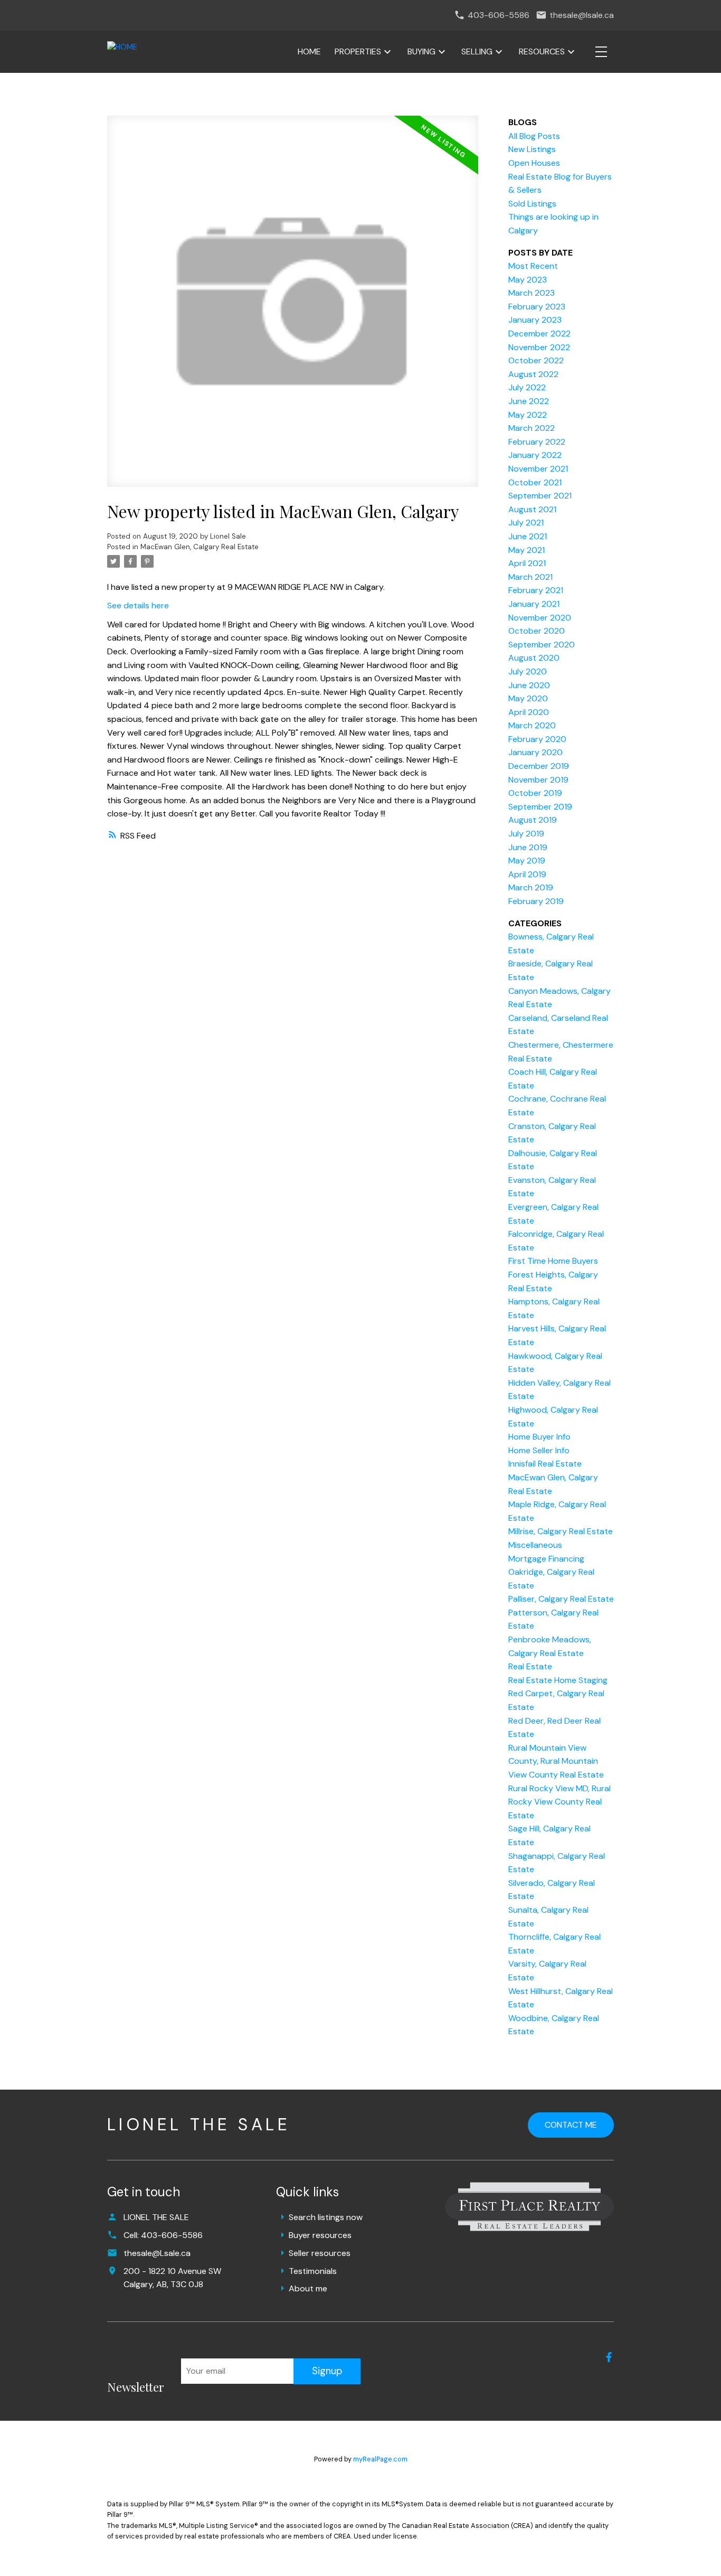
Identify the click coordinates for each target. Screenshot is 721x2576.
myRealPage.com (380, 2459)
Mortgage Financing (546, 1559)
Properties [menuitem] (358, 51)
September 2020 (542, 645)
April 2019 (527, 874)
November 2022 (539, 347)
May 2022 (528, 415)
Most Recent (533, 266)
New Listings (532, 149)
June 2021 (528, 536)
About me (308, 2288)
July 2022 (527, 387)
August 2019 (533, 820)
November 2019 (538, 780)
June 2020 (529, 685)
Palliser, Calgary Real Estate (561, 1599)
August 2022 (533, 374)
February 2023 (537, 307)
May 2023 (528, 280)
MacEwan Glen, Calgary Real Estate (200, 547)
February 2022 (537, 442)
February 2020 (537, 739)
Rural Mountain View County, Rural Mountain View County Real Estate (556, 1761)
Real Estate (530, 1666)
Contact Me (571, 2125)
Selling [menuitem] (477, 51)
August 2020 (534, 658)
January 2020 (535, 752)
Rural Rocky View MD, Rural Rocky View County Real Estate (559, 1802)
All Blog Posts (534, 136)
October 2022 (536, 360)
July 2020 (528, 671)
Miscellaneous (535, 1545)
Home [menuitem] (309, 51)
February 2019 (536, 901)
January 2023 (535, 320)
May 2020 (528, 698)
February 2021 (536, 590)
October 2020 (537, 631)
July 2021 (526, 523)
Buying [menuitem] (421, 51)
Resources (542, 51)
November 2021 (538, 469)
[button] (609, 2357)
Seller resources (320, 2253)
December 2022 (539, 333)
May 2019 (527, 861)
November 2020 (540, 618)
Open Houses (534, 163)
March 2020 (532, 725)
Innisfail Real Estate (545, 1464)
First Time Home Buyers (553, 1261)
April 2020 (529, 712)
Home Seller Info (539, 1450)
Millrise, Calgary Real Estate (561, 1531)
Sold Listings (532, 204)
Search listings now (326, 2217)
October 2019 (535, 793)
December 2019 (539, 766)
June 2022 (529, 401)
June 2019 (528, 847)
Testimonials (313, 2271)
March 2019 (531, 887)
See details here (138, 605)
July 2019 (526, 834)
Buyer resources (320, 2235)
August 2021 (532, 509)
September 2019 (540, 807)
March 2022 (532, 428)
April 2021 (527, 563)
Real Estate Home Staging (558, 1680)
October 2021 (535, 482)
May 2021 (526, 550)
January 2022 (535, 455)
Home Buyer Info (539, 1437)
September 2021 (540, 496)
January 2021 (534, 604)
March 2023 (532, 293)
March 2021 (530, 577)
